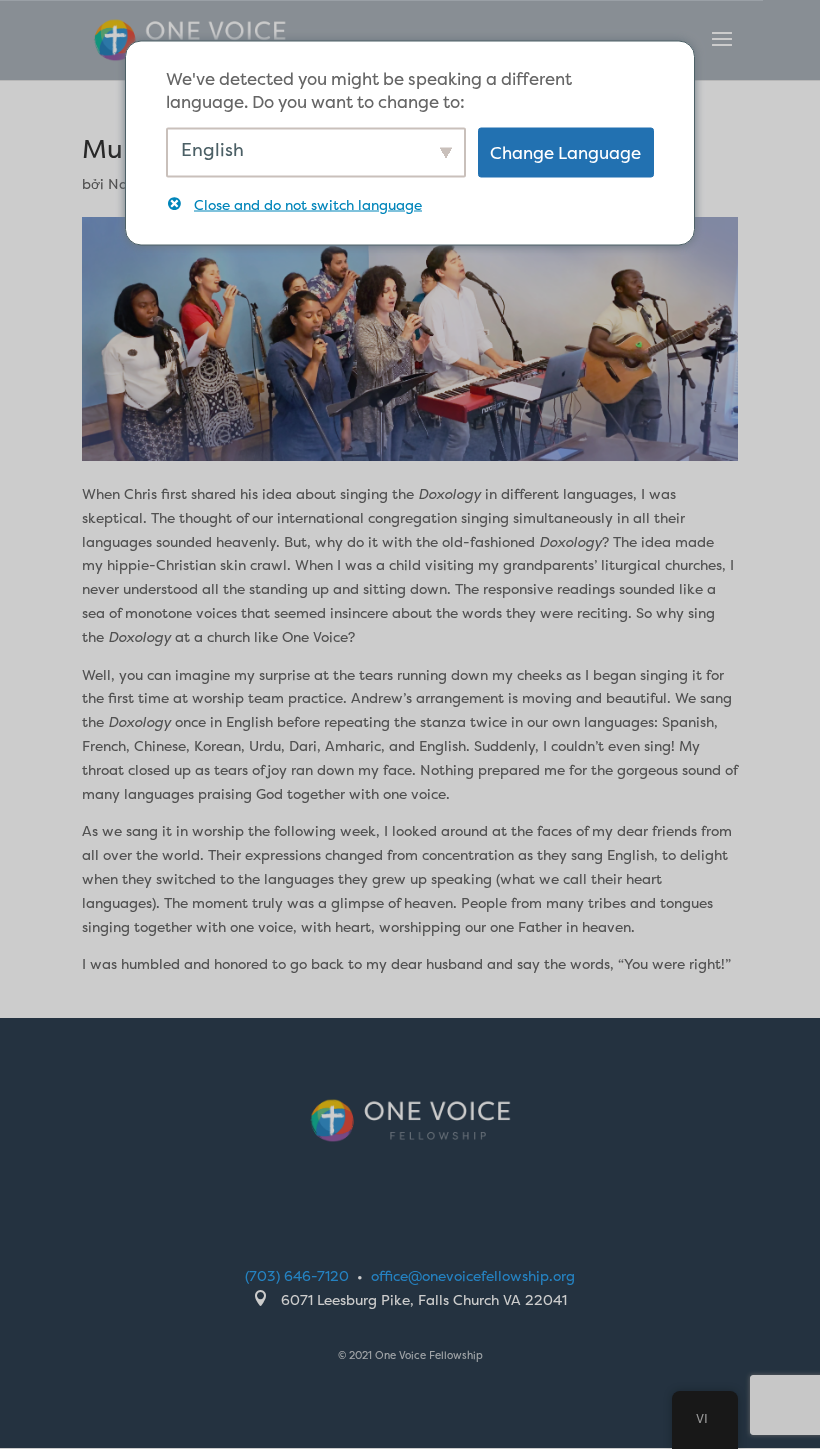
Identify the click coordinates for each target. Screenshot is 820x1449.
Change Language (565, 152)
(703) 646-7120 (297, 1275)
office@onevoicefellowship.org (473, 1275)
